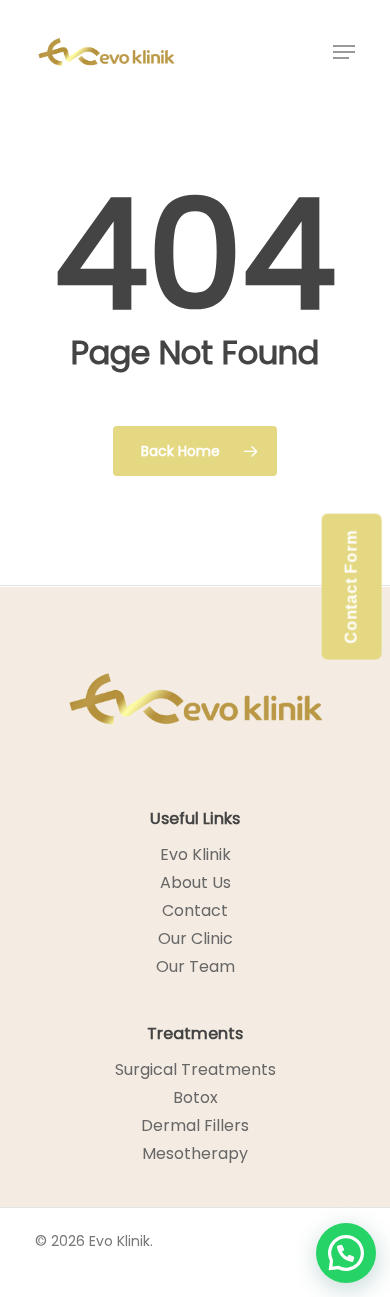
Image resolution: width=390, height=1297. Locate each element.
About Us (195, 882)
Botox (195, 1097)
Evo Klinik (195, 854)
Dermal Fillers (195, 1125)
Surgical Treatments (195, 1069)
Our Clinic (195, 938)
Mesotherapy (195, 1153)
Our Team (195, 966)
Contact (195, 910)
